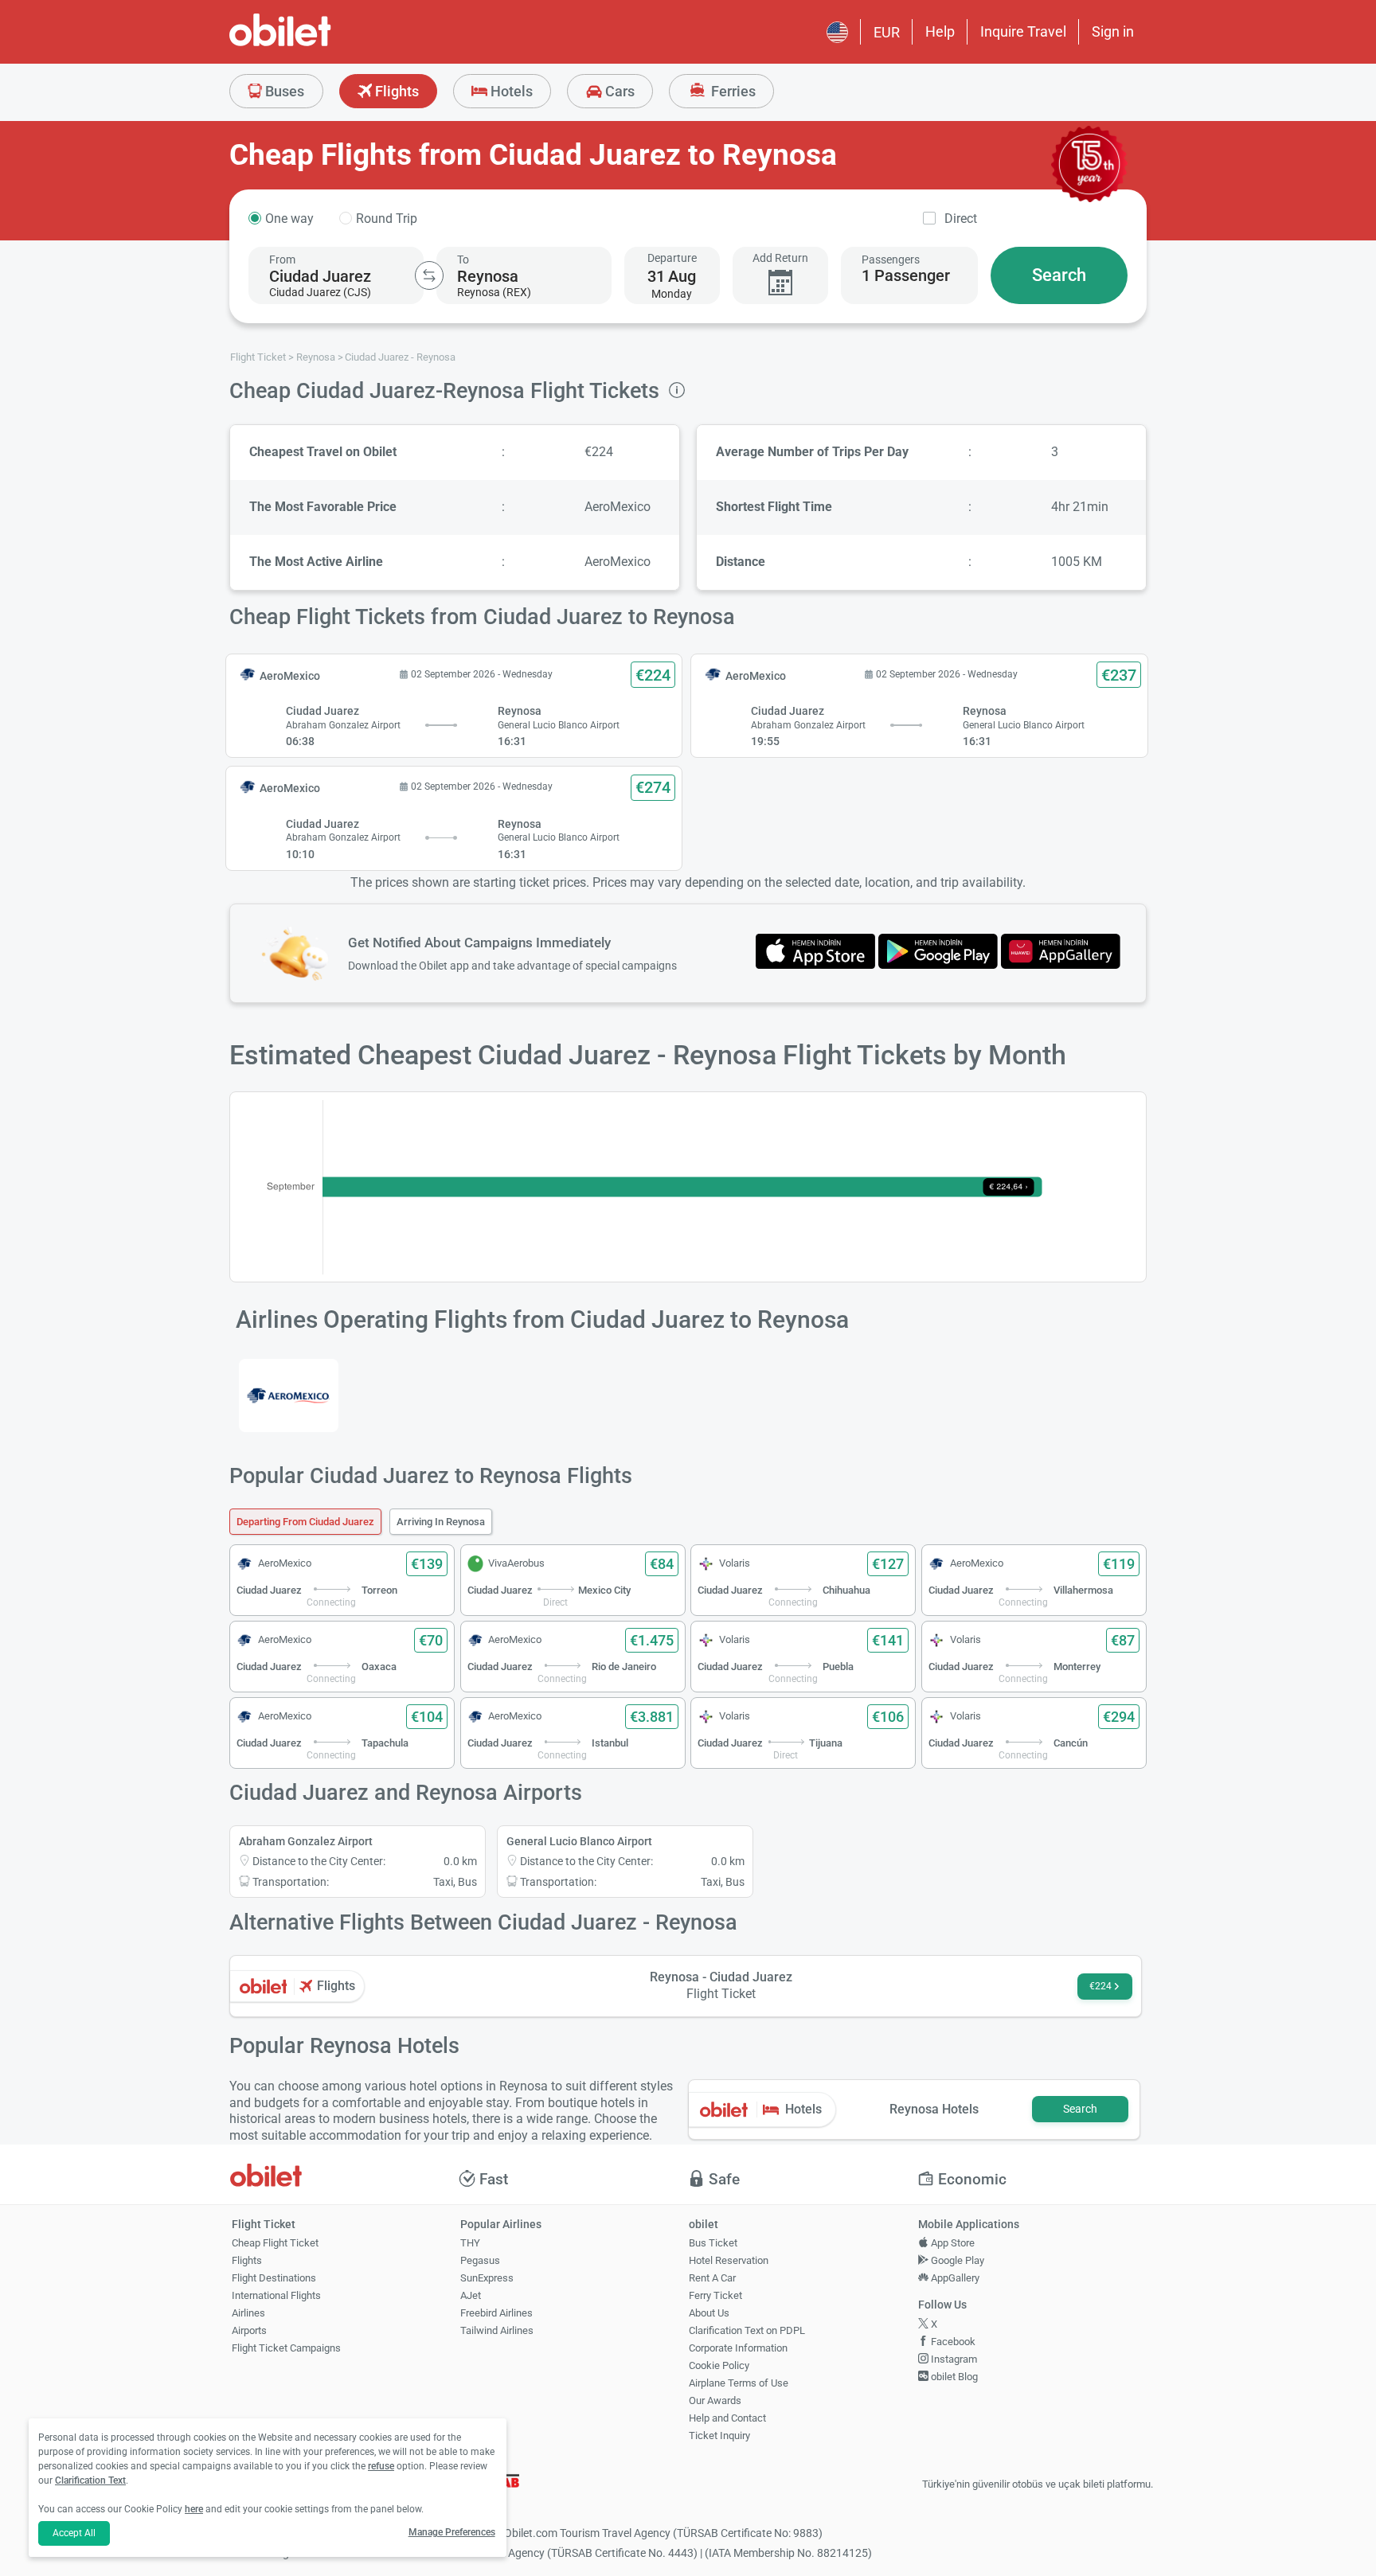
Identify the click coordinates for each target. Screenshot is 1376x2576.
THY (470, 2243)
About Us (709, 2313)
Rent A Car (712, 2278)
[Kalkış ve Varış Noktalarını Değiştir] (429, 275)
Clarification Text (90, 2480)
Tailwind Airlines (497, 2330)
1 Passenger (906, 275)
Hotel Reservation (729, 2260)
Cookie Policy (719, 2365)
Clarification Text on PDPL (747, 2330)
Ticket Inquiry (719, 2435)
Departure (672, 258)
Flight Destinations (274, 2278)
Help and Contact (727, 2418)
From (282, 260)
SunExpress (487, 2278)
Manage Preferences (452, 2532)
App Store (952, 2243)
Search (1059, 275)
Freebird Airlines (496, 2313)
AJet (471, 2295)
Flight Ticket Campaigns (286, 2348)
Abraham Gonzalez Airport (306, 1841)
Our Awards (715, 2400)
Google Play (956, 2260)
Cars (618, 91)
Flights (395, 91)
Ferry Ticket (715, 2295)
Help (940, 31)
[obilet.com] (319, 44)
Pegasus (480, 2260)
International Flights (276, 2295)
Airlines (248, 2313)
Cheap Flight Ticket (275, 2243)
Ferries (732, 91)
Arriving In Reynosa (441, 1522)
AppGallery (954, 2278)
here (194, 2509)
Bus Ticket (713, 2243)
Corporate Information (738, 2348)
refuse (381, 2466)
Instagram (953, 2359)
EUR (887, 32)
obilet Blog (953, 2377)
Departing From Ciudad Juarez (305, 1522)
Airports (249, 2330)
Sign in (1113, 31)
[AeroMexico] (289, 1395)
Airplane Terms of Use (739, 2383)
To (463, 260)
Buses (283, 91)
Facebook (952, 2342)
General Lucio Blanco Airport (579, 1841)
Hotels (510, 91)
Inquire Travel (1023, 31)
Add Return (780, 258)
